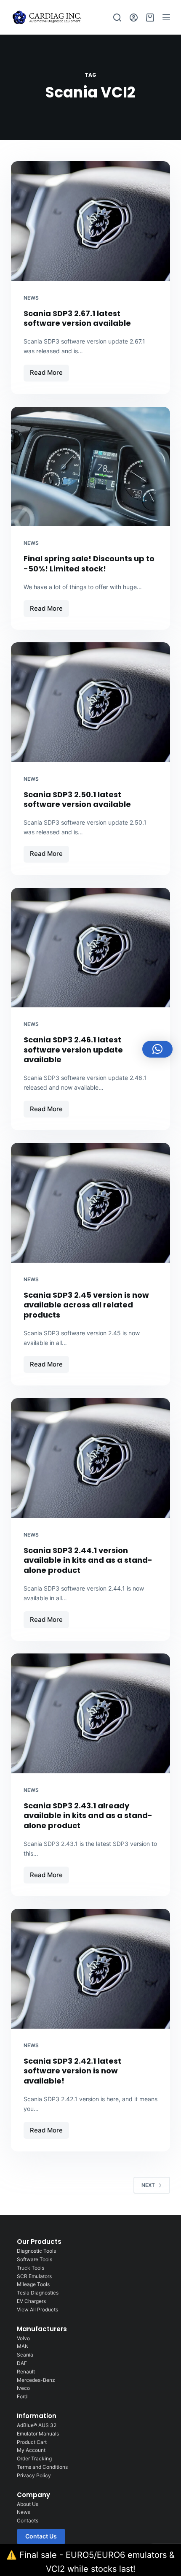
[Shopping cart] (150, 18)
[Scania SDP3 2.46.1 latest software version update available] (90, 948)
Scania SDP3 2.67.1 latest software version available (77, 318)
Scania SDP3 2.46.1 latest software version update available (73, 1050)
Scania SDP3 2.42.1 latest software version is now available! (72, 2071)
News (31, 298)
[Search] (117, 18)
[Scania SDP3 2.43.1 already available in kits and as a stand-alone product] (90, 1713)
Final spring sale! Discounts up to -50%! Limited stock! (89, 563)
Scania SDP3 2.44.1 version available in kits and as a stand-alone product (88, 1560)
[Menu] (166, 17)
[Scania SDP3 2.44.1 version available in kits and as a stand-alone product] (90, 1458)
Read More (49, 371)
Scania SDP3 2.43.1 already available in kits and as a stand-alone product (88, 1816)
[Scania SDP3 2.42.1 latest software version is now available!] (90, 1969)
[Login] (134, 18)
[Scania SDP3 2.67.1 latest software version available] (90, 221)
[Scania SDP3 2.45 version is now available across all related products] (90, 1203)
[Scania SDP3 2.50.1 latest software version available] (90, 702)
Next (148, 2185)
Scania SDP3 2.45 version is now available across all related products (86, 1305)
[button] (157, 1049)
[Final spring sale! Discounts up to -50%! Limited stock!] (90, 467)
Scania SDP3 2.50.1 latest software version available (77, 799)
